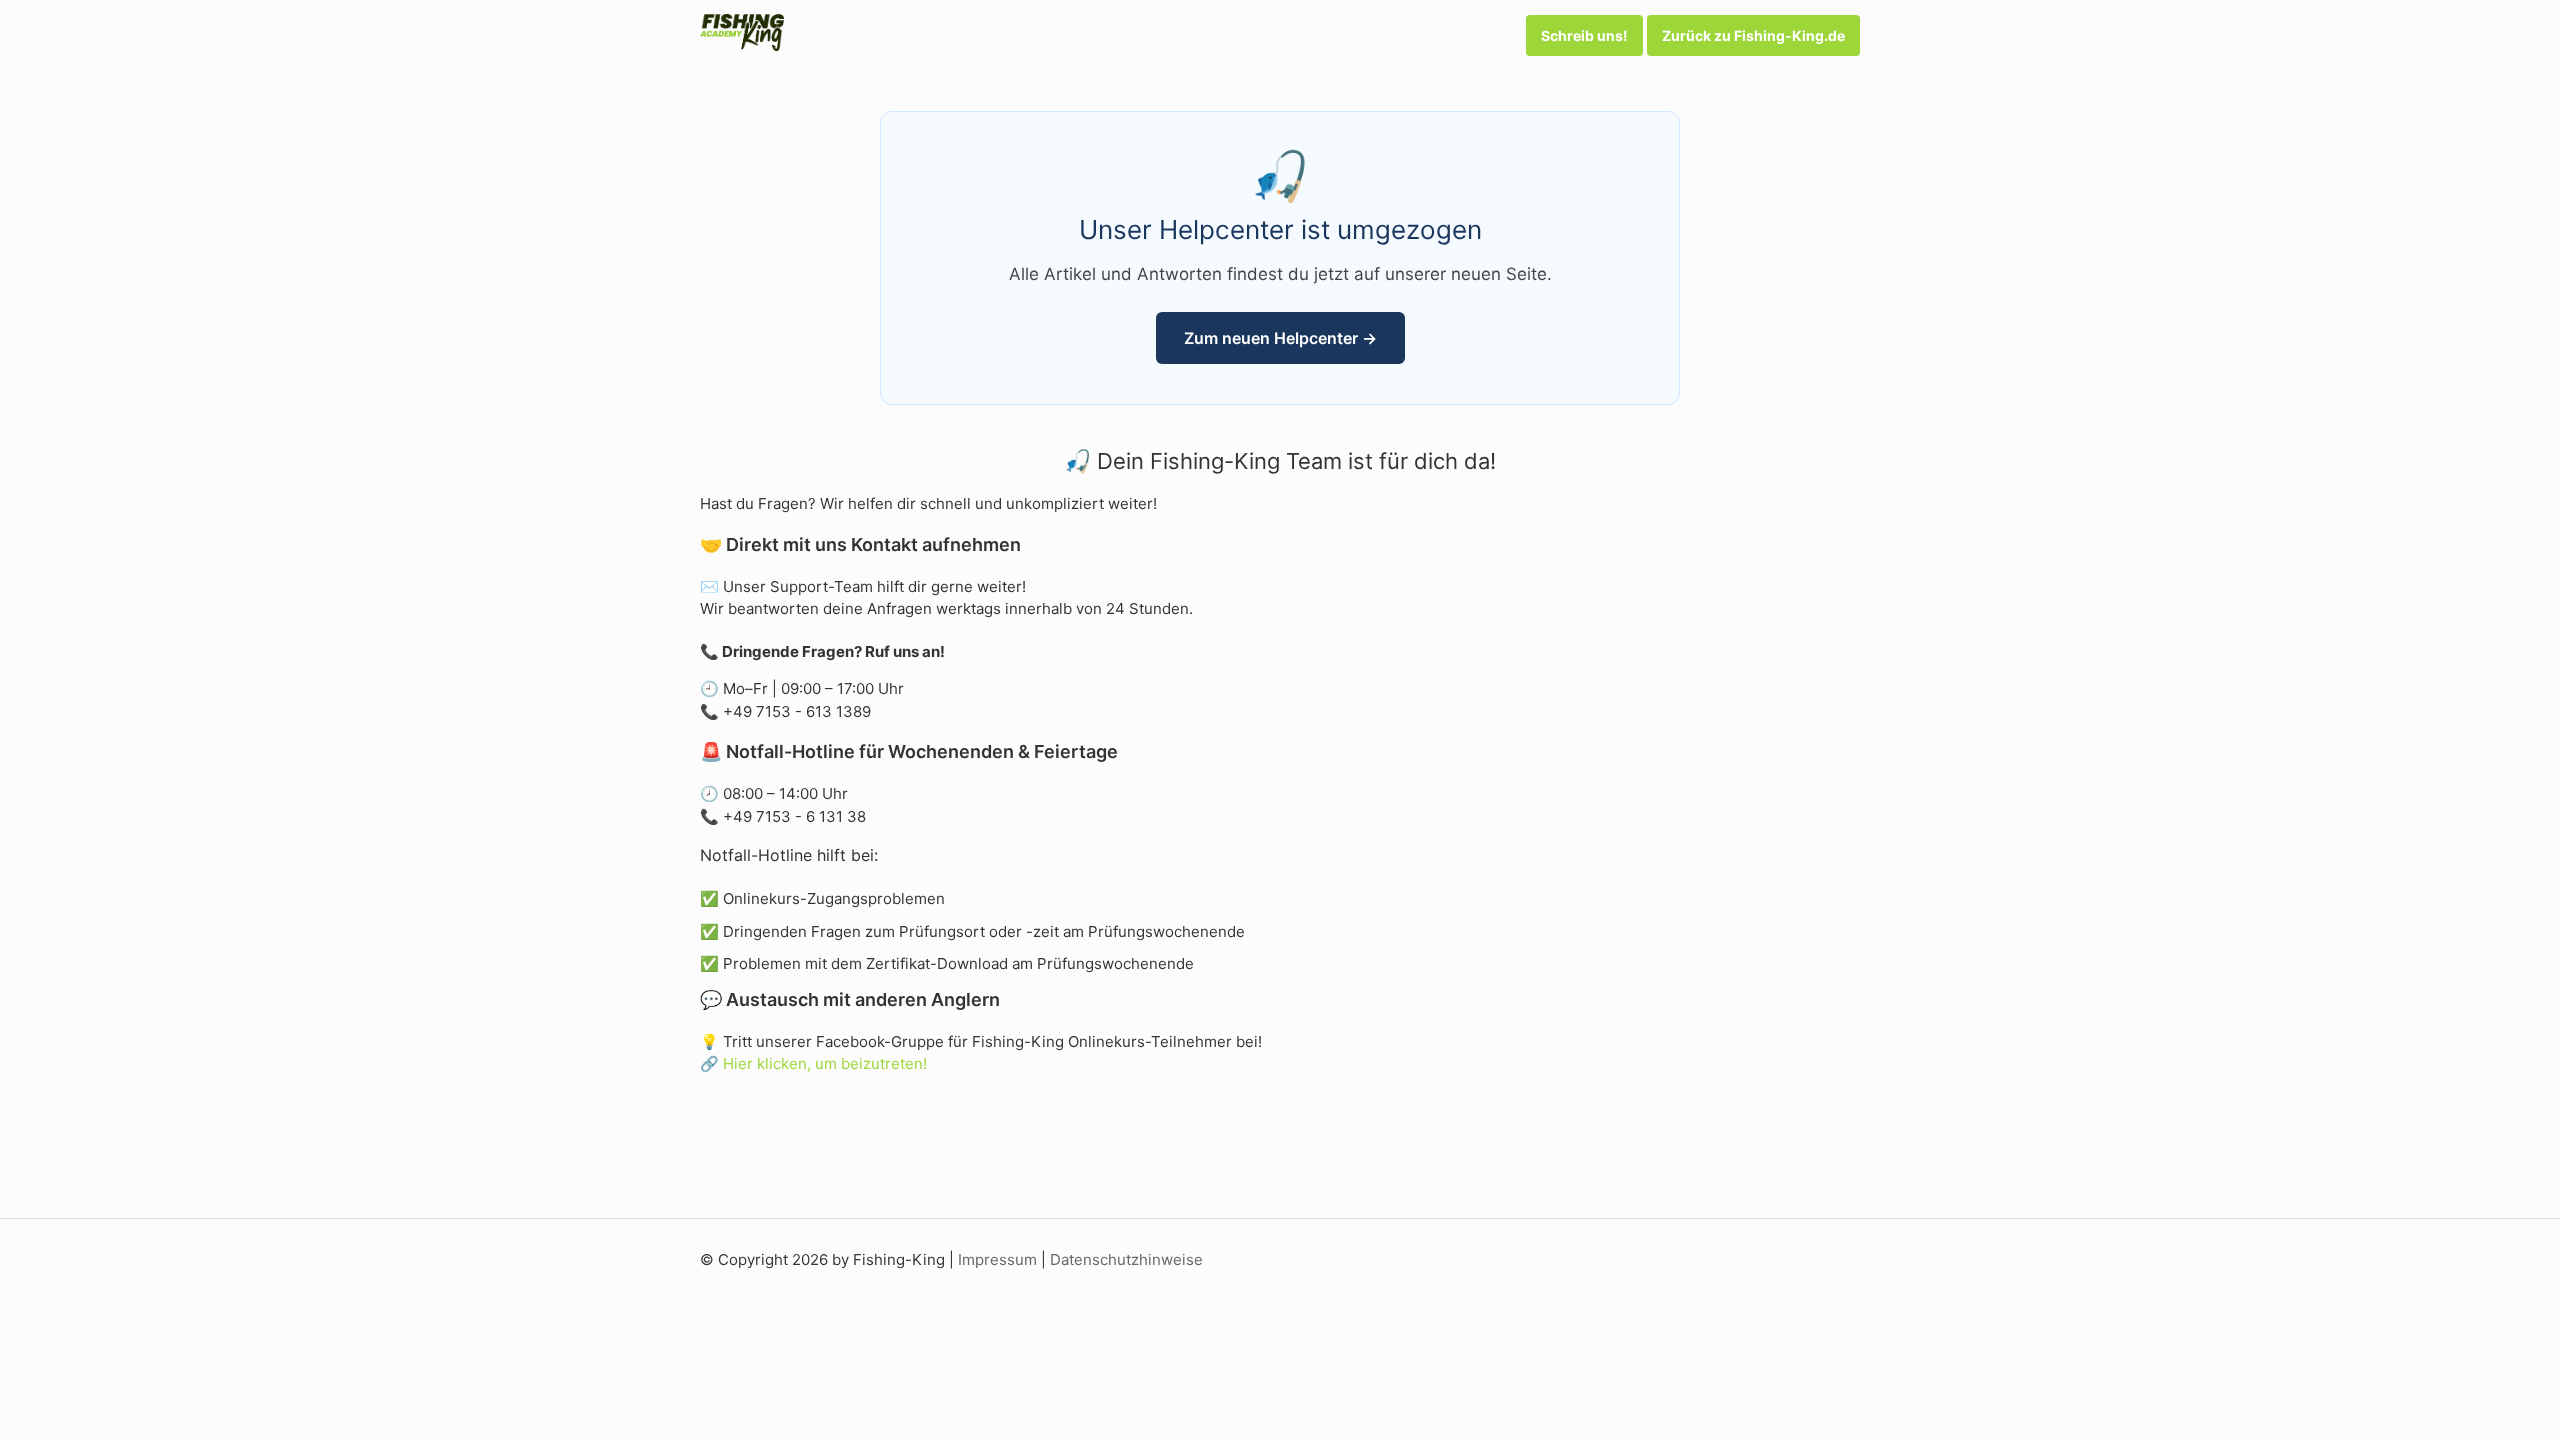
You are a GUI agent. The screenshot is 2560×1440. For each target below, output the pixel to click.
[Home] (742, 45)
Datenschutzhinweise (1126, 1259)
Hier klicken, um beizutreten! (825, 1063)
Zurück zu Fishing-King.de (1753, 35)
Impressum (997, 1259)
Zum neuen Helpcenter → (1280, 338)
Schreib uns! (1584, 35)
